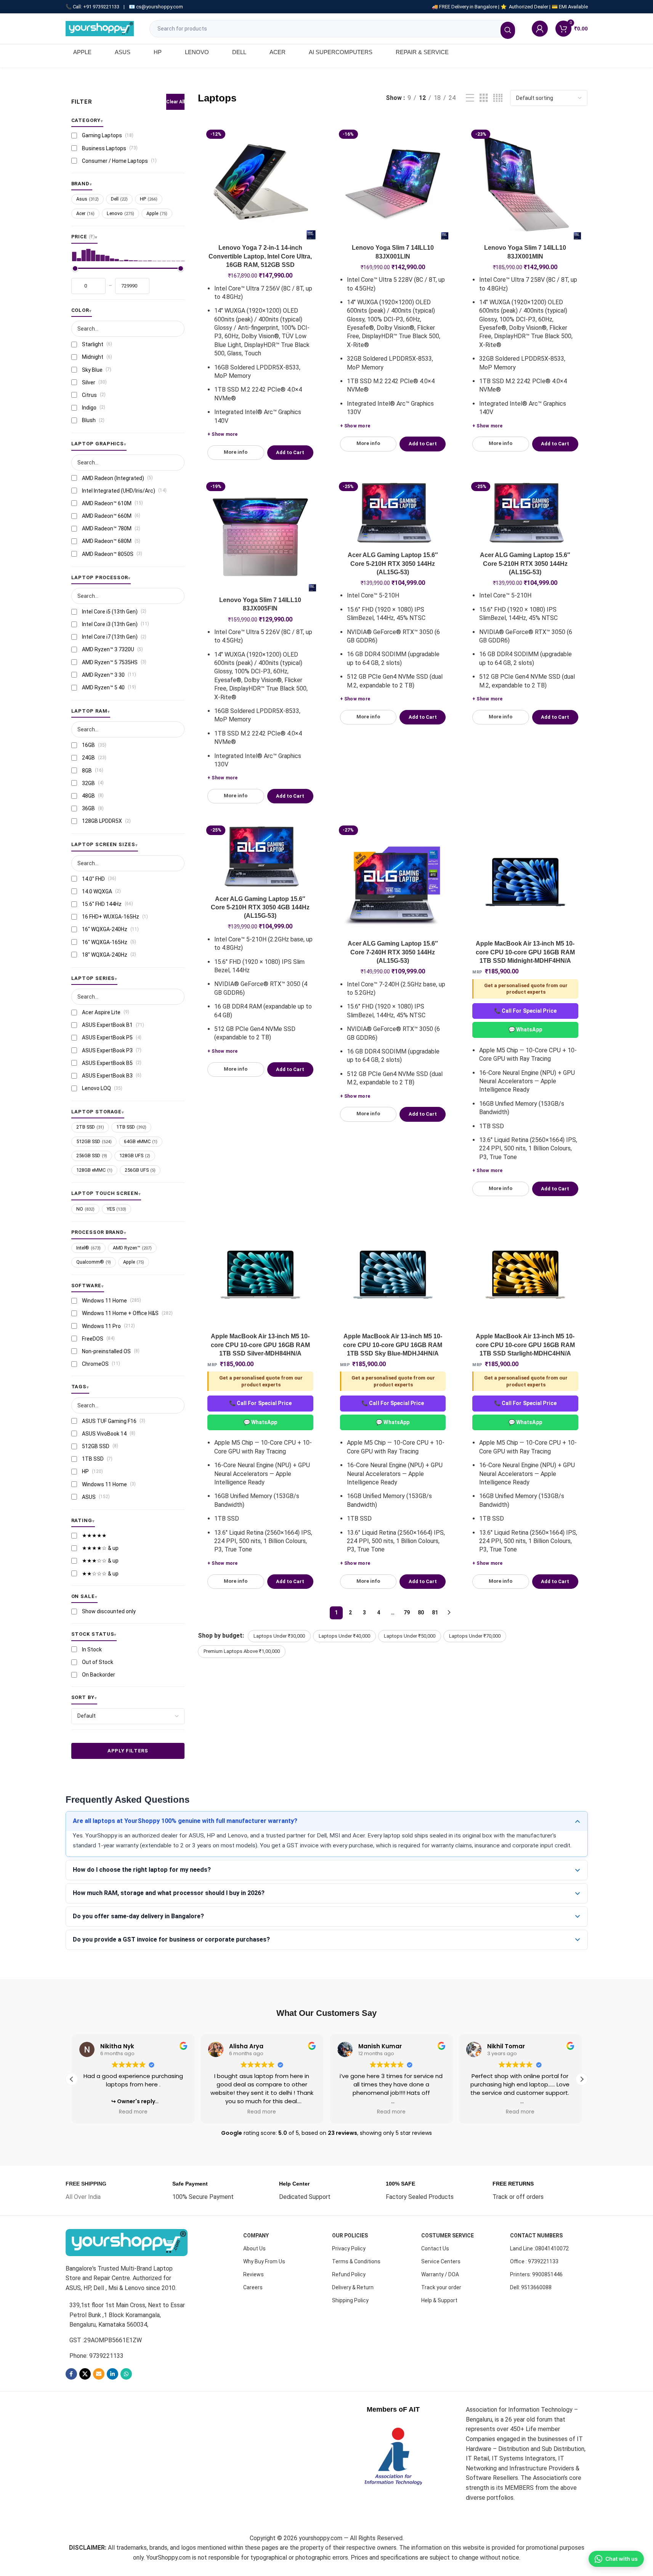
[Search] (508, 30)
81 (435, 1612)
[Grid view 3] (484, 98)
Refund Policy (349, 2274)
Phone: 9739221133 (96, 2356)
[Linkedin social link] (112, 2374)
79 (407, 1612)
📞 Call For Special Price (525, 1011)
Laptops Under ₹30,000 (279, 1636)
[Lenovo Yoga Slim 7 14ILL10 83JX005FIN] (260, 536)
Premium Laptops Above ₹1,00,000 (242, 1651)
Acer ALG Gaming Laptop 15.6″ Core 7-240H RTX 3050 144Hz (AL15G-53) (393, 952)
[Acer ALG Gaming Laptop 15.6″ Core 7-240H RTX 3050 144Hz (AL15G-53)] (393, 880)
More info (236, 452)
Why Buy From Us (264, 2261)
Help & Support (439, 2300)
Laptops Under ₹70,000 (475, 1636)
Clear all (175, 102)
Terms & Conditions (356, 2261)
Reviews (253, 2274)
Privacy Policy (349, 2248)
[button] (582, 2079)
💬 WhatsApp (525, 1029)
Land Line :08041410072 (539, 2248)
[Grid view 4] (498, 98)
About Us (254, 2248)
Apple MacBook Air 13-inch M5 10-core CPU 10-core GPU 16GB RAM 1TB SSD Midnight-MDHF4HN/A (525, 952)
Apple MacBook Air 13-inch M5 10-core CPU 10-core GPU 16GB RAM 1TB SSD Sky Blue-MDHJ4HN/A (393, 1345)
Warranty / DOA (440, 2274)
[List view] (470, 98)
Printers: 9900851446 (536, 2274)
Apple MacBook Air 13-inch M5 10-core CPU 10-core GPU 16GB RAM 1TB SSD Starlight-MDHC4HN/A (525, 1345)
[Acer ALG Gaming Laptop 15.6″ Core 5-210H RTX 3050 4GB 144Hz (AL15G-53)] (260, 857)
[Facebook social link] (71, 2374)
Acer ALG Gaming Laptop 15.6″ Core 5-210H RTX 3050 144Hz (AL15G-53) (393, 564)
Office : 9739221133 (534, 2261)
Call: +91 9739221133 (96, 7)
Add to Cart (290, 452)
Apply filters (128, 1751)
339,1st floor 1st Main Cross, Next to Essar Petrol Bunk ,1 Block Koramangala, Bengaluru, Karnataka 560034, (127, 2315)
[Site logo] (100, 28)
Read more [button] (133, 2112)
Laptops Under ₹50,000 (410, 1636)
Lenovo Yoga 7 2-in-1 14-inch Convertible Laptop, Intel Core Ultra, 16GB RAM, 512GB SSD (260, 256)
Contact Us (435, 2248)
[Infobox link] (86, 2191)
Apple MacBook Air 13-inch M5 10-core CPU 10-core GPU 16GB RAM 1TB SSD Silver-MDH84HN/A (260, 1345)
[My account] (540, 29)
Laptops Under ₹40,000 (344, 1636)
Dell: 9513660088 (531, 2287)
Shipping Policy (350, 2300)
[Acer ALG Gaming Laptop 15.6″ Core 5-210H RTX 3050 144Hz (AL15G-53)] (393, 514)
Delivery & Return (353, 2287)
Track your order (441, 2287)
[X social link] (85, 2374)
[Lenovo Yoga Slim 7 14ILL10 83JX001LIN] (393, 184)
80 (421, 1612)
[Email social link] (99, 2374)
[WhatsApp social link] (126, 2374)
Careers (253, 2287)
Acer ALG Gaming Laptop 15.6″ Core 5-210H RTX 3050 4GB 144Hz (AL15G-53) (260, 907)
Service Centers (441, 2261)
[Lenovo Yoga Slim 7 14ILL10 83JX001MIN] (525, 184)
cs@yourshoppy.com (160, 7)
